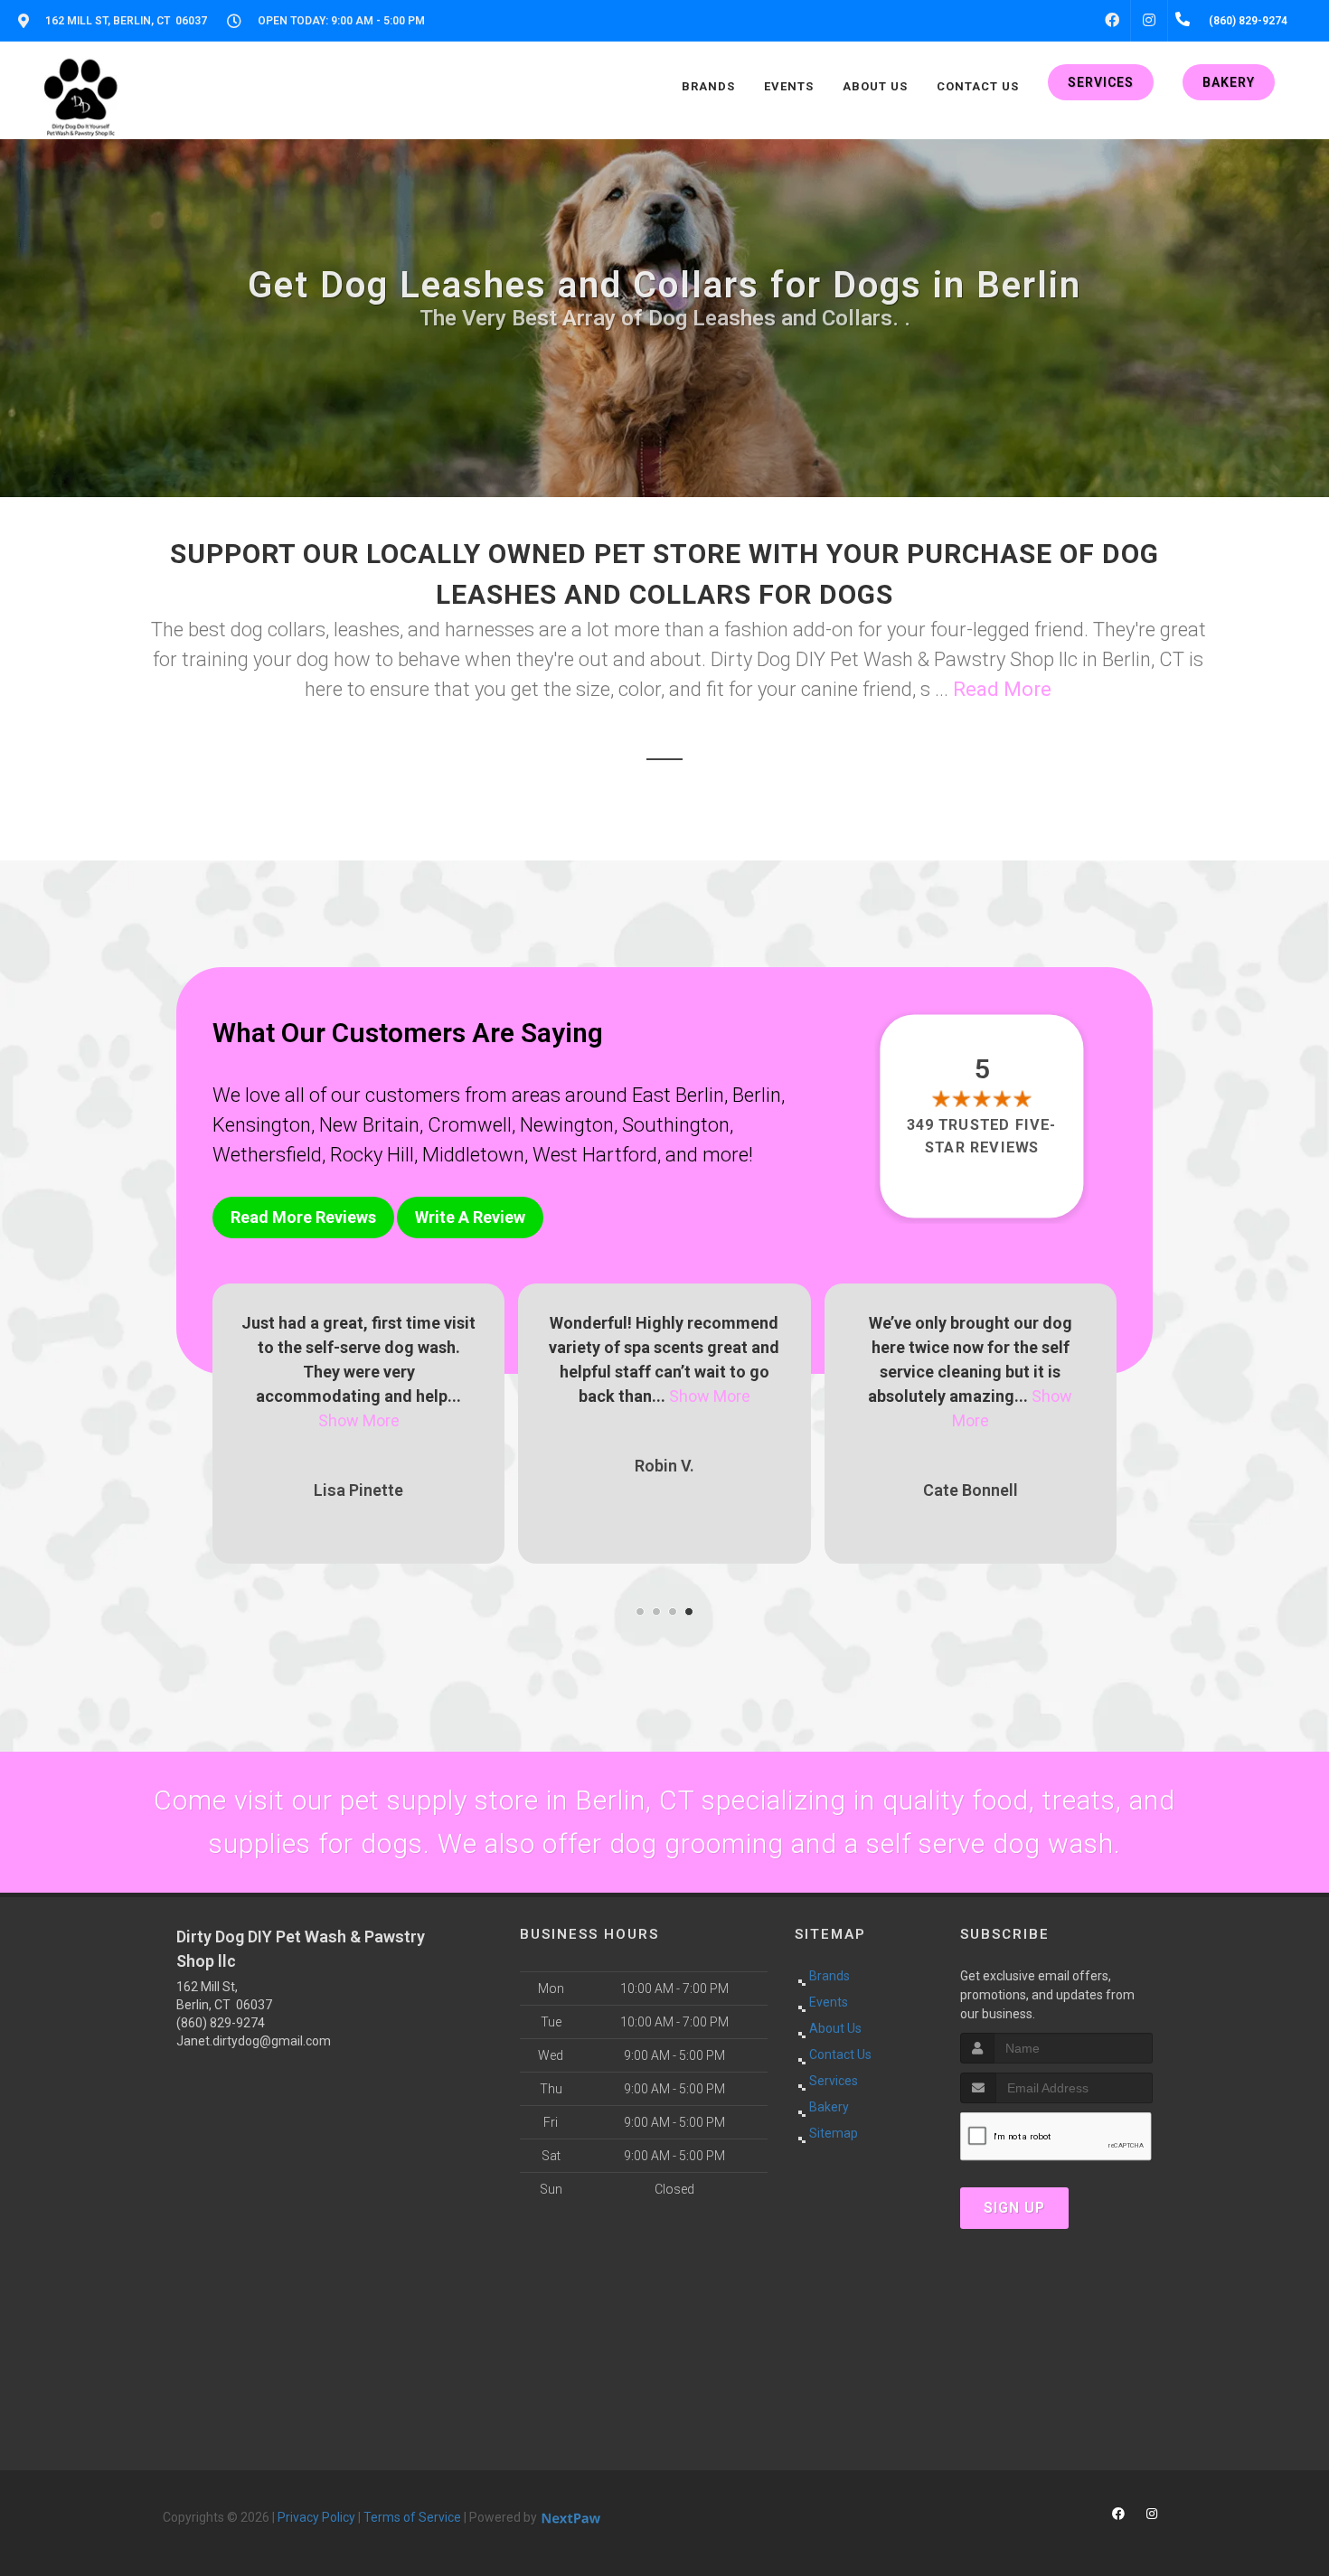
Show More (404, 1396)
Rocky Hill (372, 1155)
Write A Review (470, 1217)
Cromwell (470, 1125)
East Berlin (678, 1095)
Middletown (473, 1155)
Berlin (757, 1095)
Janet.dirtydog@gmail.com (254, 2041)
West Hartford (595, 1155)
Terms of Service (412, 2517)
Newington (567, 1125)
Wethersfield (267, 1155)
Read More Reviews (303, 1217)
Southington (676, 1125)
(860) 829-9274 (221, 2023)
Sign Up (1014, 2208)
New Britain (369, 1125)
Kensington (262, 1125)
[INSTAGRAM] (1149, 21)
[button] (640, 1612)
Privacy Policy (316, 2517)
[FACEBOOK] (1112, 21)
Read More (1002, 689)
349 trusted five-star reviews (983, 1136)
